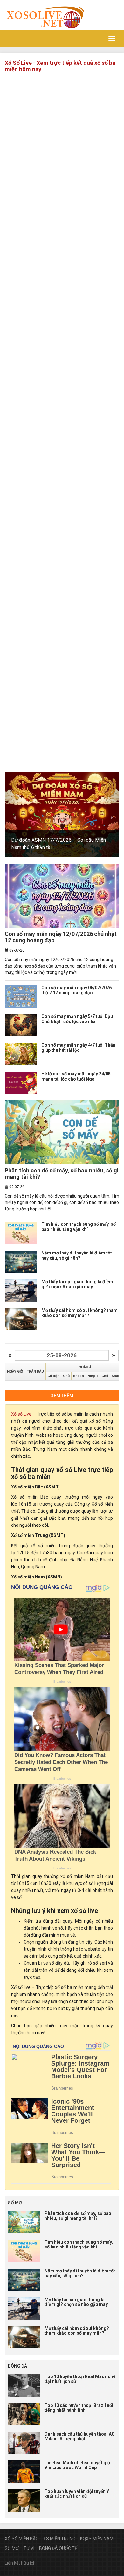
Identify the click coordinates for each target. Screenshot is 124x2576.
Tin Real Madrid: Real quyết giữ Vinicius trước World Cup (77, 2465)
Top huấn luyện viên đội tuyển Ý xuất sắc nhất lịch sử (77, 2494)
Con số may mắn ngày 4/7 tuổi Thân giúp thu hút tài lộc (78, 1047)
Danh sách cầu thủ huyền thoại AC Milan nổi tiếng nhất (80, 2436)
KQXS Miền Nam (97, 2539)
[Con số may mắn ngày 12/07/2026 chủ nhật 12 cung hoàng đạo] (62, 896)
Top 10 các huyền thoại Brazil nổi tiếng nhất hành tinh (79, 2408)
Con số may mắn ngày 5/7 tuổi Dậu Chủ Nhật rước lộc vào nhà (77, 1019)
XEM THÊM (62, 1396)
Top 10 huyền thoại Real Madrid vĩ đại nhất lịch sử (80, 2379)
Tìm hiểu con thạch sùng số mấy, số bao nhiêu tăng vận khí (79, 1227)
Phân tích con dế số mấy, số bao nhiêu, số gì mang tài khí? (62, 1174)
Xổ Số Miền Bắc (22, 2539)
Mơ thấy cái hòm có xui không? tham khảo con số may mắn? (79, 1313)
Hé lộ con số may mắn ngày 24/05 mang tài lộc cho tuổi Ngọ (76, 1076)
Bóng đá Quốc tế (58, 2548)
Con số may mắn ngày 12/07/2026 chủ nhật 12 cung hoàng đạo (61, 937)
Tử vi (29, 2548)
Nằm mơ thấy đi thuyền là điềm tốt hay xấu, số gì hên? (77, 1255)
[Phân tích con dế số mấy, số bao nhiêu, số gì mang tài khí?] (62, 1132)
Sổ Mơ (12, 2548)
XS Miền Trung (59, 2539)
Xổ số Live (21, 1414)
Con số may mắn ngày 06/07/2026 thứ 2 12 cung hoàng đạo (76, 990)
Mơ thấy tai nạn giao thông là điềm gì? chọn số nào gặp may (77, 1284)
